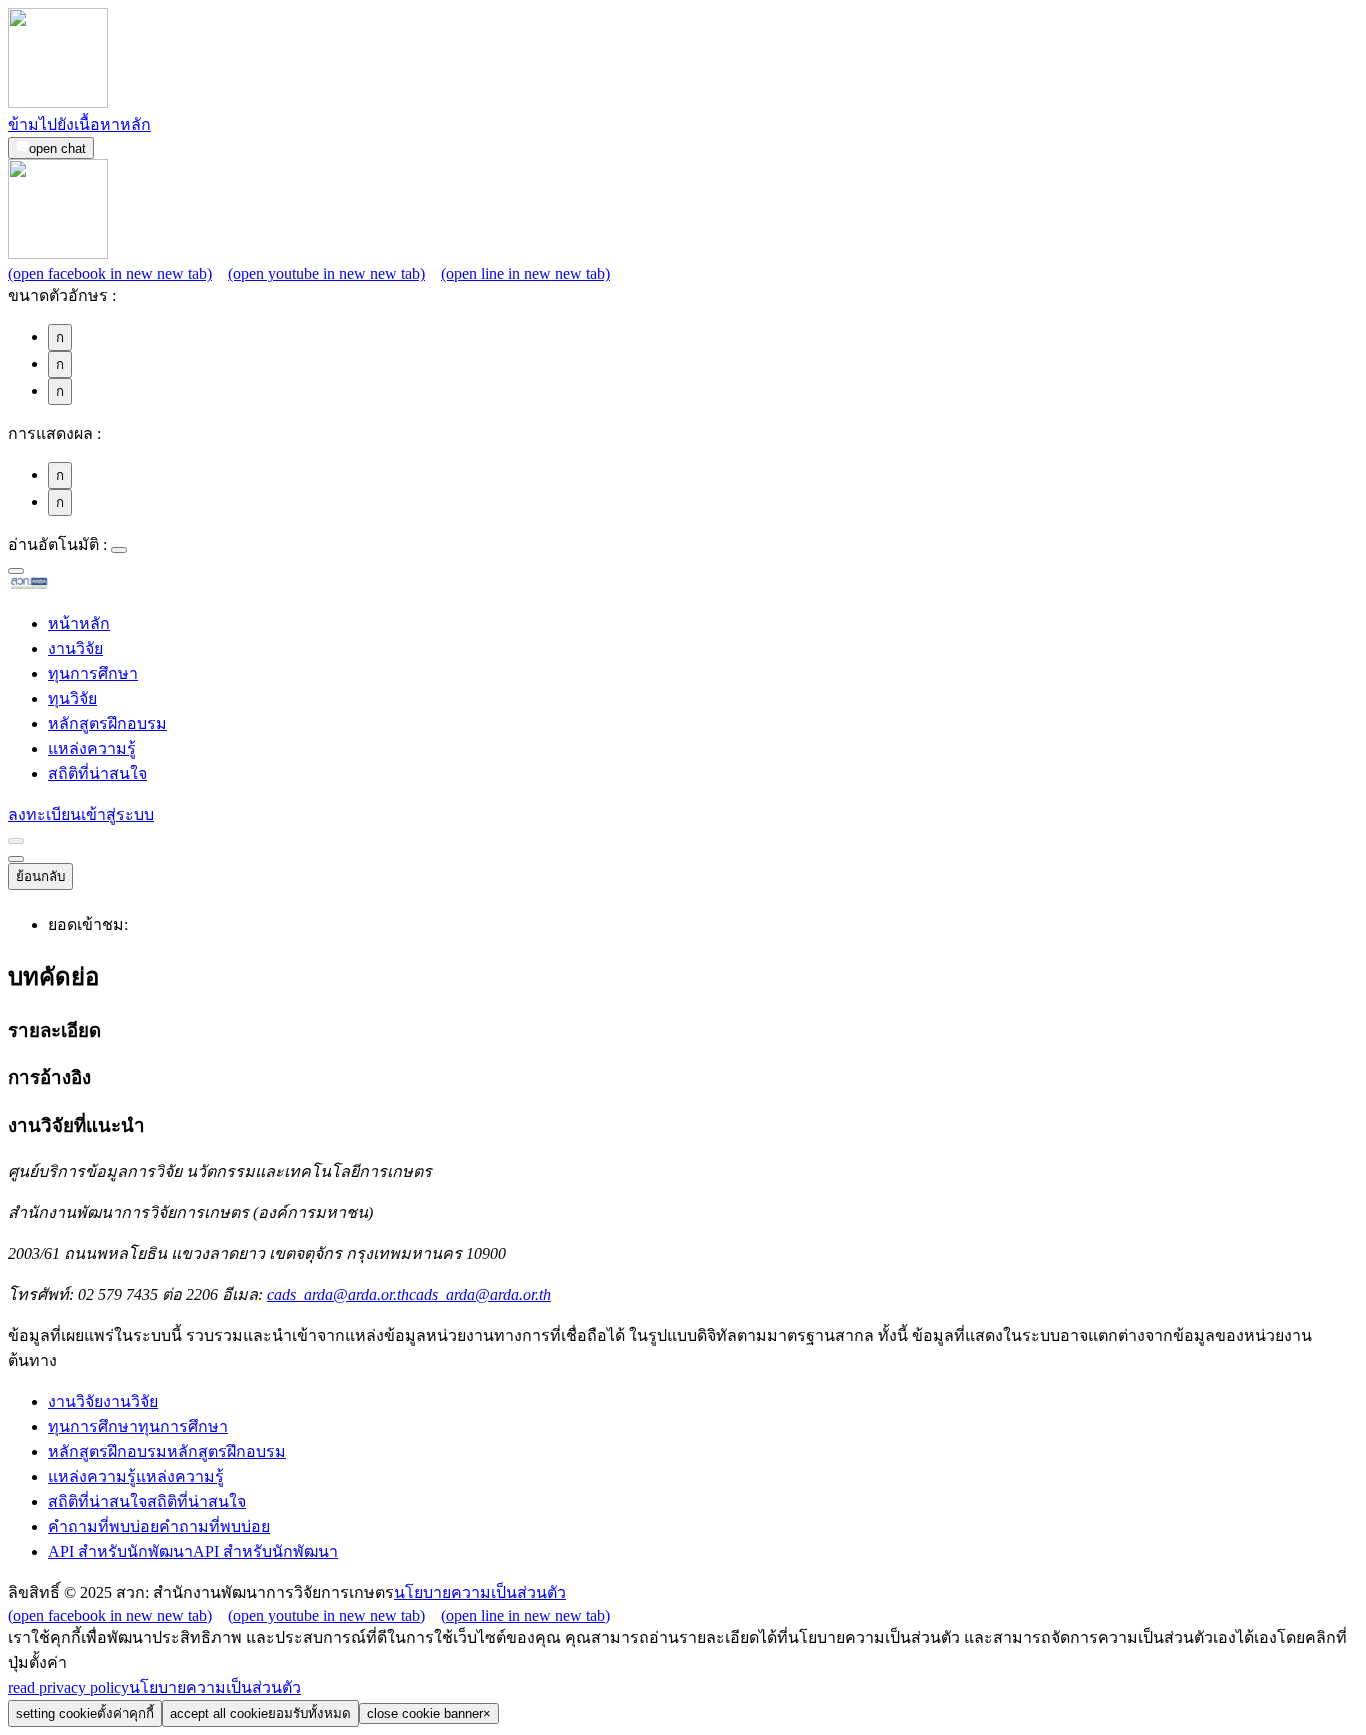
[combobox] (16, 571)
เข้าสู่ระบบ (117, 814)
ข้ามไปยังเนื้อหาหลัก (79, 124)
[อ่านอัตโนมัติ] (119, 550)
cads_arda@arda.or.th (409, 1294)
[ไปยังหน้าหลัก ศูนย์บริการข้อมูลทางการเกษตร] (61, 585)
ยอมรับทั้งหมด (260, 1713)
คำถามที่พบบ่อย (159, 1526)
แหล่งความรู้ (92, 748)
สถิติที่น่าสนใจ (97, 773)
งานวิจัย (75, 648)
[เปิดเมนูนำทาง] (16, 859)
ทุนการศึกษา (93, 673)
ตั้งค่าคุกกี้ (85, 1713)
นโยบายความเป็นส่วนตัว (480, 1592)
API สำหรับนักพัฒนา (193, 1551)
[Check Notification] (16, 841)
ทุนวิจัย (72, 698)
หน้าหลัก (79, 623)
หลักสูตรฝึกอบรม (107, 723)
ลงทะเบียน (44, 814)
